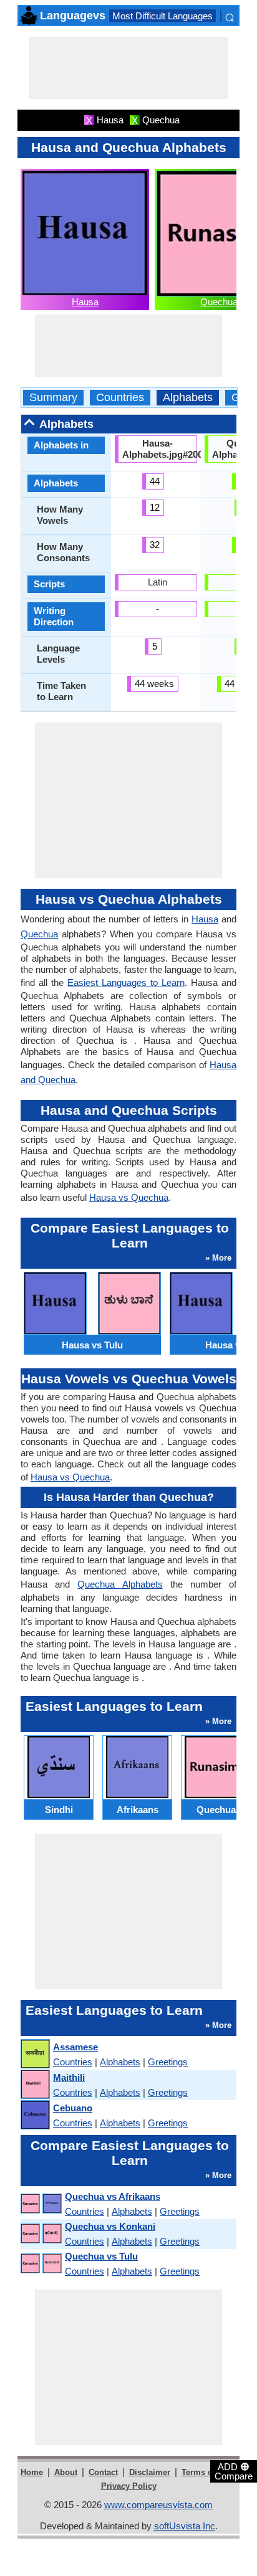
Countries (120, 398)
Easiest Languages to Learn (126, 983)
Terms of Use (207, 2472)
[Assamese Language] (35, 2054)
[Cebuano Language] (35, 2115)
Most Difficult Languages (162, 16)
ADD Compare (234, 2471)
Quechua (219, 302)
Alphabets (188, 398)
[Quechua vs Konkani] (41, 2234)
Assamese (75, 2047)
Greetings (168, 2062)
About (66, 2472)
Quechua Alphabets (120, 1584)
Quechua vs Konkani (110, 2226)
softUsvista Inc (185, 2526)
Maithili (69, 2077)
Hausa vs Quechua (129, 1197)
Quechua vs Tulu (101, 2256)
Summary (53, 398)
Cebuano (73, 2108)
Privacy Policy (129, 2486)
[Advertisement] (128, 68)
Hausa (85, 302)
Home (32, 2472)
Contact (103, 2472)
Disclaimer (150, 2472)
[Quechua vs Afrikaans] (41, 2204)
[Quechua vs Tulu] (41, 2264)
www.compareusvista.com (158, 2505)
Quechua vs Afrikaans (113, 2196)
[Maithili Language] (35, 2085)
